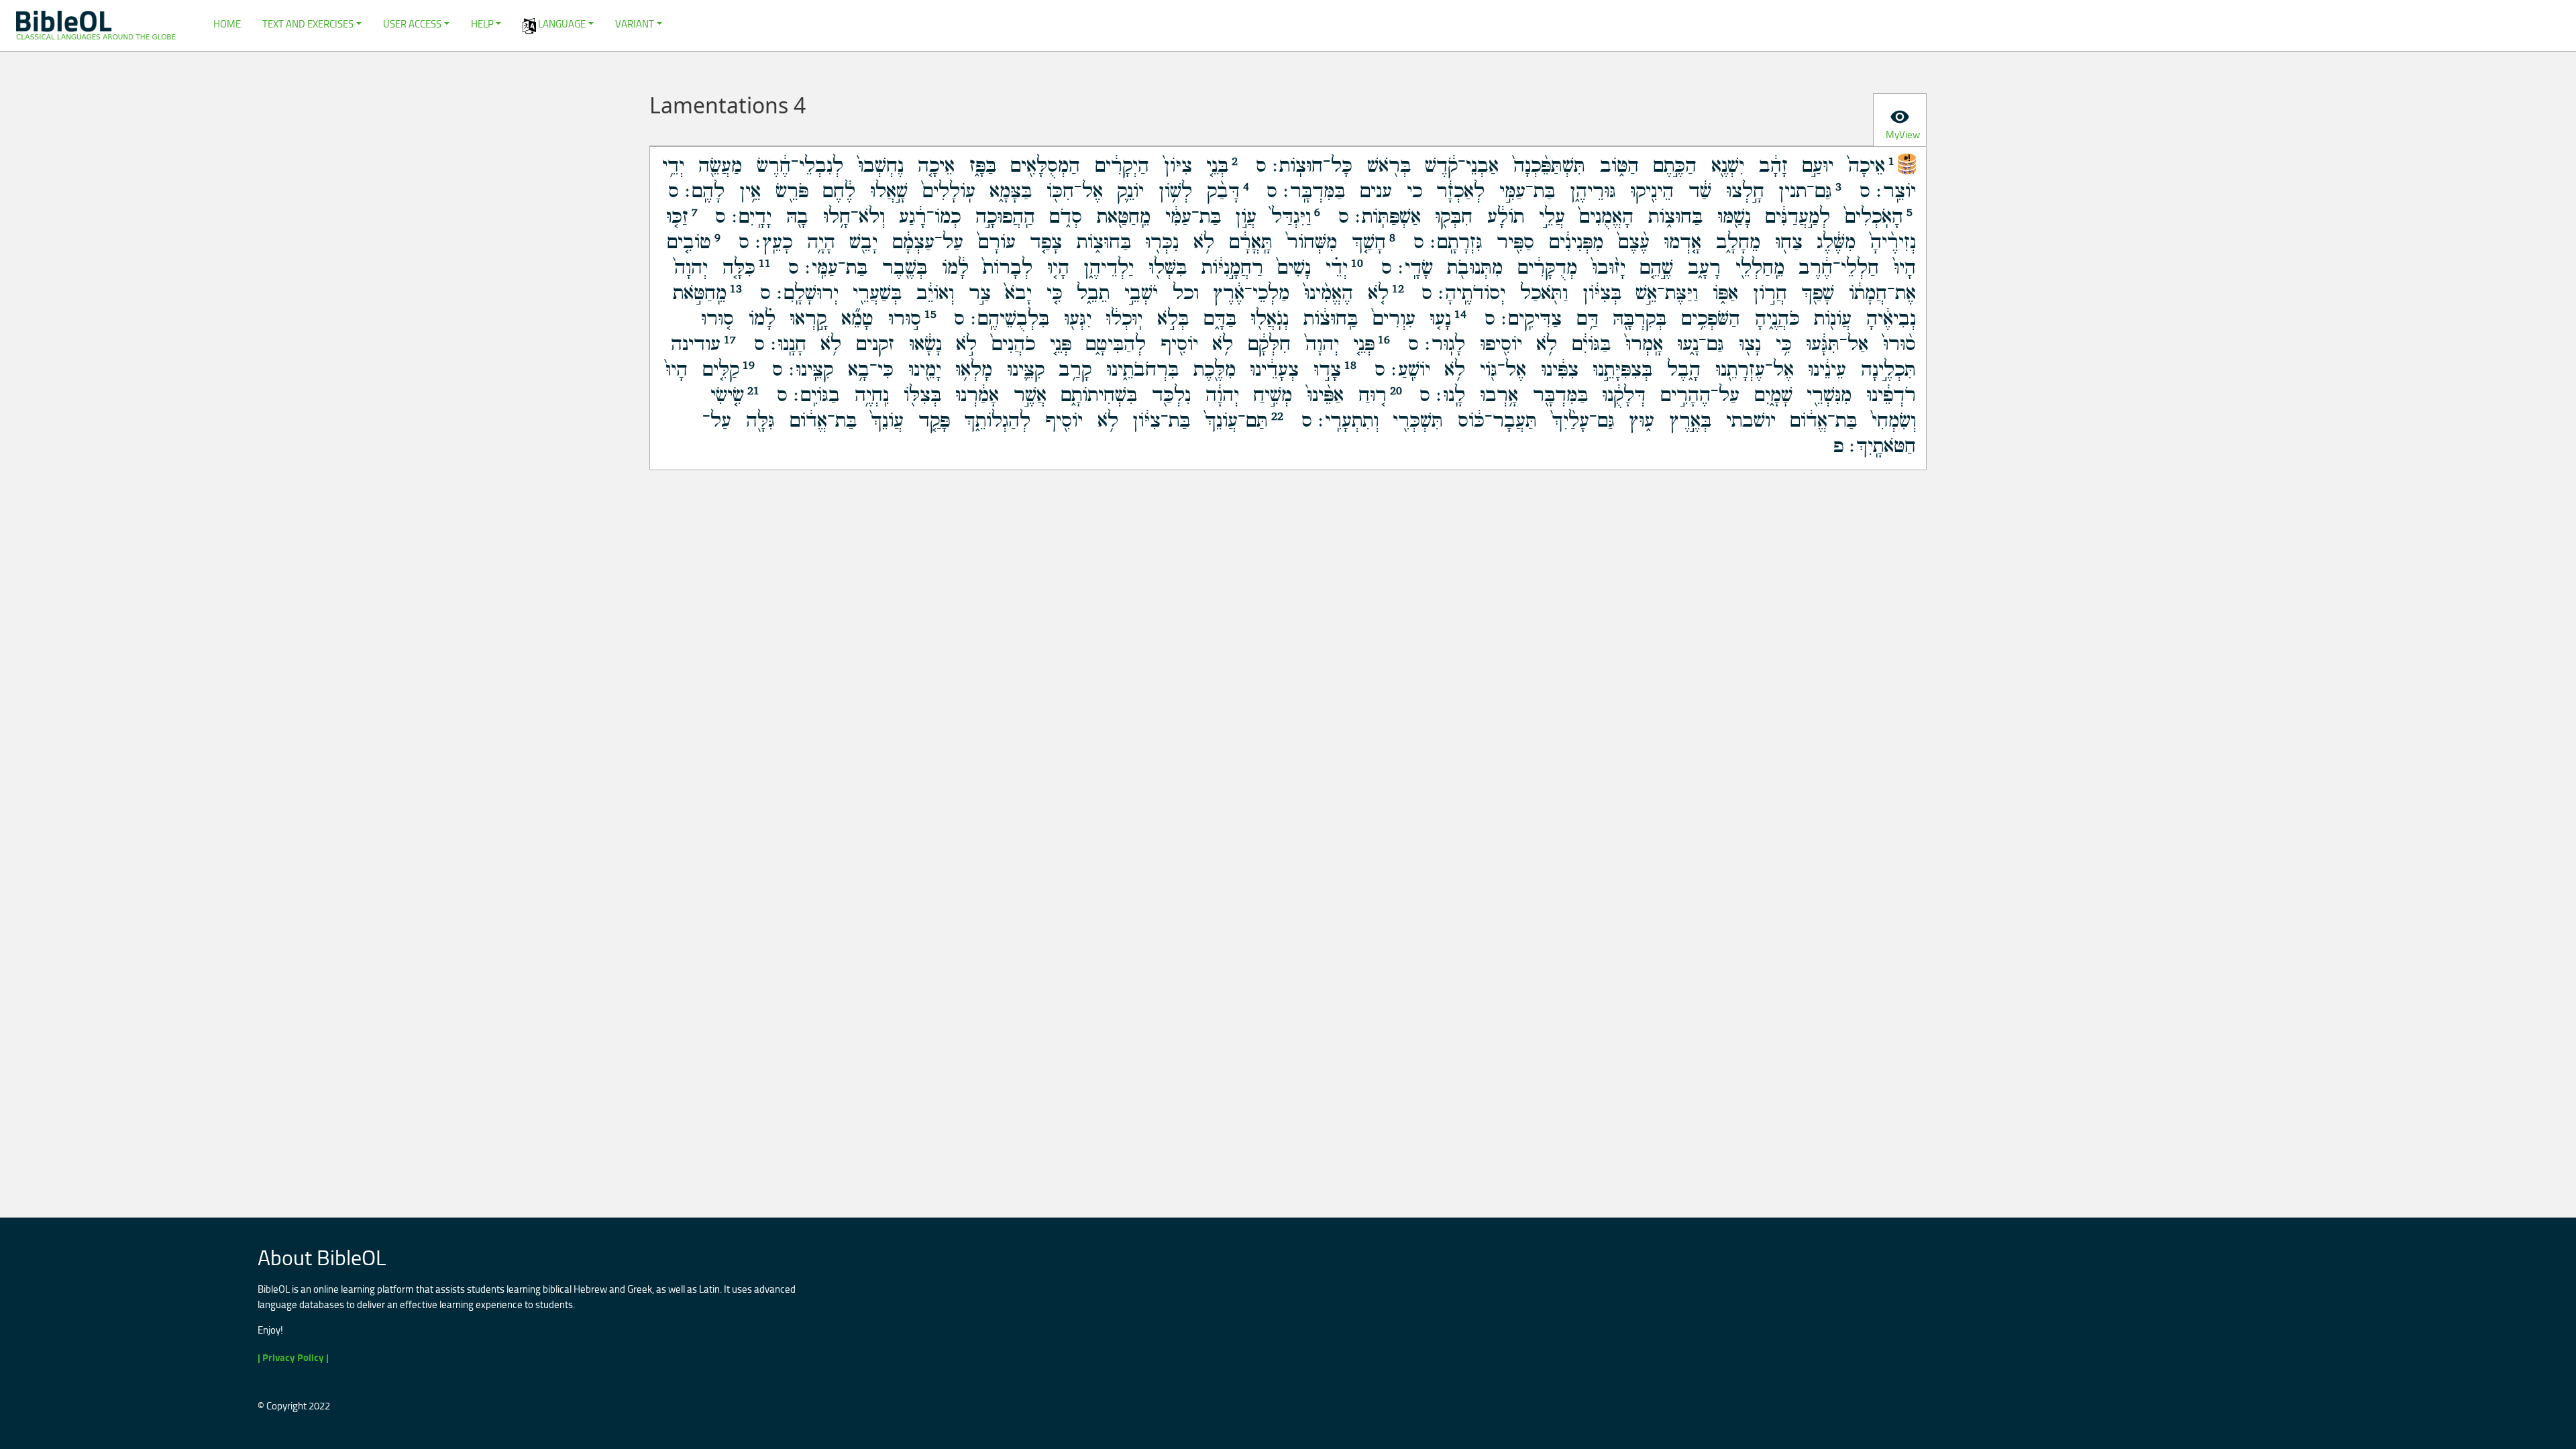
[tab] (1900, 120)
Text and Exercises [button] (308, 24)
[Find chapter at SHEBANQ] (1907, 162)
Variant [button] (635, 24)
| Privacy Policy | (293, 1357)
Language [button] (561, 24)
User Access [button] (412, 24)
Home (227, 24)
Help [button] (482, 24)
